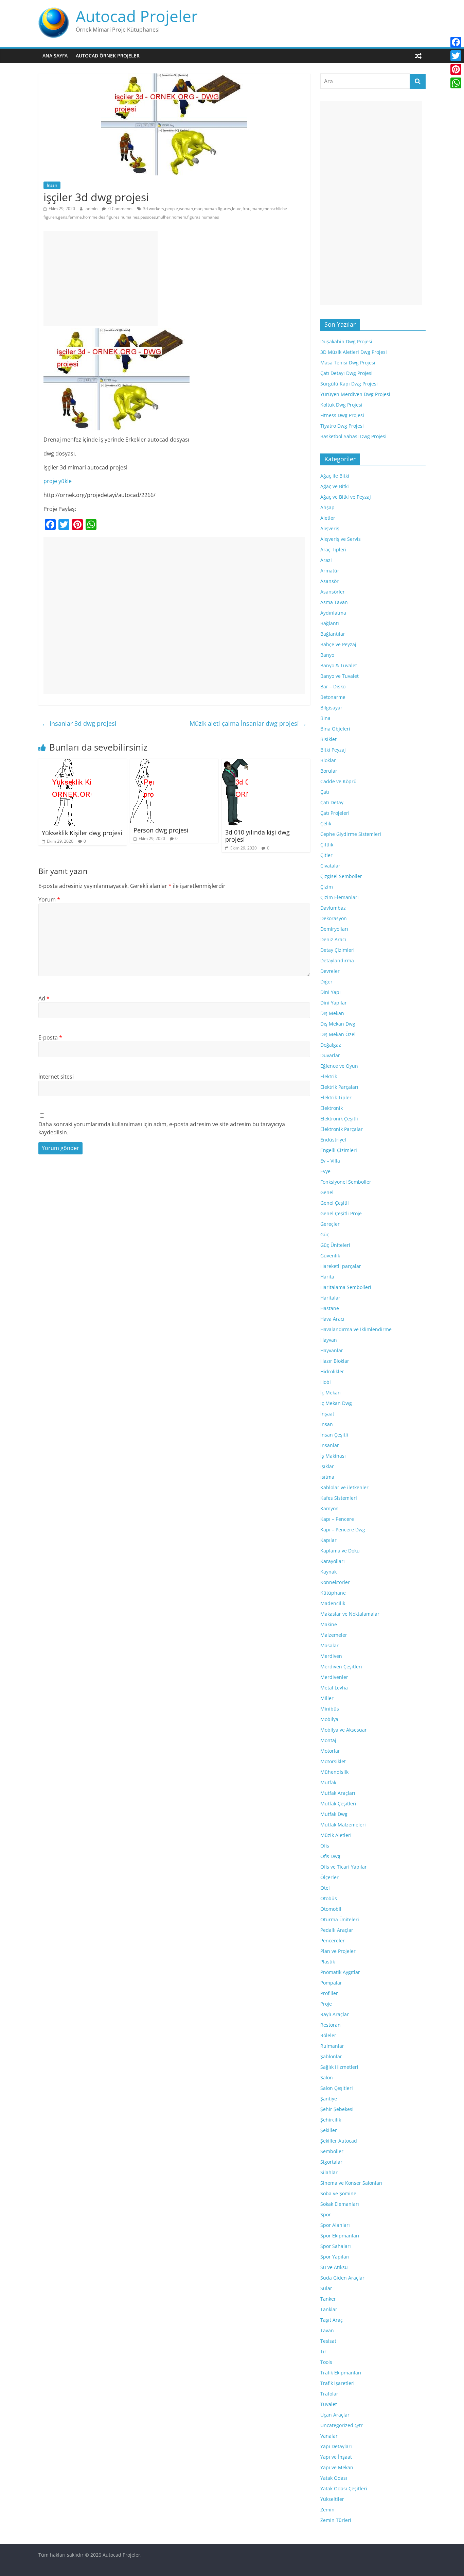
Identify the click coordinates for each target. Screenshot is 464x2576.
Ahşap (327, 507)
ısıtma (327, 1477)
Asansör (329, 581)
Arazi (326, 560)
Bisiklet (328, 739)
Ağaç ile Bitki (335, 476)
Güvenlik (330, 1256)
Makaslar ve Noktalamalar (350, 1614)
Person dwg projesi (161, 830)
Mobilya (329, 1719)
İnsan (52, 185)
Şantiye (329, 2099)
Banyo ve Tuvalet (340, 676)
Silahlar (329, 2172)
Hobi (326, 1382)
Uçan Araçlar (335, 2415)
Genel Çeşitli (335, 1203)
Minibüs (330, 1709)
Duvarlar (330, 1055)
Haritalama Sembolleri (346, 1287)
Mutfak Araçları (338, 1793)
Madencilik (333, 1603)
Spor (326, 2214)
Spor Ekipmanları (340, 2236)
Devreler (330, 971)
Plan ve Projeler (338, 1951)
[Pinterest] (456, 69)
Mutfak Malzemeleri (343, 1825)
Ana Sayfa (55, 56)
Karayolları (333, 1561)
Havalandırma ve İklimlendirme (356, 1329)
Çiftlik (327, 845)
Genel (327, 1192)
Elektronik (332, 1108)
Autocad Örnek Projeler (108, 56)
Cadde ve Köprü (338, 781)
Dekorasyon (334, 918)
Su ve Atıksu (334, 2267)
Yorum (49, 899)
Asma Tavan (334, 602)
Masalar (329, 1645)
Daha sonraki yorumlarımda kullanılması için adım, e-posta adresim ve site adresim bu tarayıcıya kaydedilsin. (162, 1128)
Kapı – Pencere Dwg (343, 1530)
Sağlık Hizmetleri (339, 2067)
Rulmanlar (332, 2046)
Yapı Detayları (336, 2446)
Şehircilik (331, 2120)
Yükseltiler (332, 2499)
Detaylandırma (337, 960)
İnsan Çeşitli (334, 1435)
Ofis (325, 1846)
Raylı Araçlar (335, 2014)
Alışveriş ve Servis (341, 539)
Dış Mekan (332, 1013)
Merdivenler (334, 1677)
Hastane (330, 1308)
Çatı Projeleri (335, 813)
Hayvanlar (332, 1350)
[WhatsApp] (456, 83)
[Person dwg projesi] (142, 763)
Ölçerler (329, 1877)
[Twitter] (456, 56)
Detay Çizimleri (337, 950)
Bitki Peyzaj (333, 750)
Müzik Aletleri (336, 1835)
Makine (329, 1624)
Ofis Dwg (330, 1856)
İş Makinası (333, 1456)
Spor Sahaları (336, 2246)
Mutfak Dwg (334, 1814)
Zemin (327, 2510)
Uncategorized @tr (342, 2425)
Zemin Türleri (336, 2520)
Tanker (328, 2299)
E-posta (50, 1037)
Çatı (325, 792)
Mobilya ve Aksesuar (344, 1730)
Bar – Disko (333, 686)
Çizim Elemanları (340, 897)
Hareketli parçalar (341, 1266)
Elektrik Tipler (336, 1097)
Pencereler (333, 1940)
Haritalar (330, 1298)
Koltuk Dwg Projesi (341, 405)
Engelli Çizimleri (339, 1150)
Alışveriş (330, 528)
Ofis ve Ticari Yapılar (344, 1867)
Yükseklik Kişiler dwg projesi (82, 833)
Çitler (326, 855)
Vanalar (329, 2436)
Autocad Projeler (137, 16)
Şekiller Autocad (339, 2141)
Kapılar (328, 1540)
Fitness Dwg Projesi (342, 415)
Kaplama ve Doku (340, 1551)
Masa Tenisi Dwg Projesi (348, 363)
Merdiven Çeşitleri (341, 1667)
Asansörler (333, 592)
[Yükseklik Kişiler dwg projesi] (65, 763)
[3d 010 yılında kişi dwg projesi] (235, 763)
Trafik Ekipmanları (341, 2373)
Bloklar (328, 760)
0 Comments (120, 209)
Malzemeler (334, 1635)
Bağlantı (330, 623)
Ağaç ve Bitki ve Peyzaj (346, 497)
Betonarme (333, 697)
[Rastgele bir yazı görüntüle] (418, 56)
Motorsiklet (333, 1761)
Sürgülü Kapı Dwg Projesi (349, 384)
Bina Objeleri (335, 729)
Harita (327, 1277)
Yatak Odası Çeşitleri (344, 2488)
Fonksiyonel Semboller (346, 1182)
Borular (329, 771)
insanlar (330, 1445)
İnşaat (327, 1414)
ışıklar (327, 1466)
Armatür (330, 571)
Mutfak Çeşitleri (338, 1804)
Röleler (328, 2035)
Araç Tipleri (333, 549)
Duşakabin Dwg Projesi (346, 341)
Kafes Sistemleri (339, 1498)
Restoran (331, 2025)
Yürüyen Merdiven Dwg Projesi (355, 394)
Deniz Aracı (333, 939)
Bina (325, 718)
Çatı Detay (332, 802)
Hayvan (329, 1340)
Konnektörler (335, 1582)
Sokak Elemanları (340, 2204)
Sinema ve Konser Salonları (351, 2183)
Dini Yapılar (334, 1003)
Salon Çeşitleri (337, 2088)
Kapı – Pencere (337, 1519)
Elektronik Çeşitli (339, 1119)
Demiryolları (334, 929)
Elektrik (329, 1076)
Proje (326, 2004)
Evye (325, 1171)
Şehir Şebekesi (337, 2109)
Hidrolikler (332, 1371)
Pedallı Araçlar (337, 1930)
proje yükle (58, 481)
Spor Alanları (335, 2225)
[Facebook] (456, 42)
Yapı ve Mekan (337, 2467)
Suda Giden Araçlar (342, 2278)
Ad (44, 998)
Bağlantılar (333, 634)
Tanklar (329, 2309)
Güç (325, 1234)
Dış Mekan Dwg (338, 1024)
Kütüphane (333, 1593)
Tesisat (328, 2341)
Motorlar (330, 1751)
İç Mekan (331, 1393)
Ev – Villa (330, 1161)
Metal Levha (334, 1688)
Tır (323, 2351)
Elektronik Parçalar (342, 1129)
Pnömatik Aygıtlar (340, 1972)
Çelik (326, 823)
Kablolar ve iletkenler (344, 1487)
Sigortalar (331, 2162)
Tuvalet (329, 2404)
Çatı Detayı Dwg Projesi (346, 373)
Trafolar (329, 2394)
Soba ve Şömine (338, 2193)
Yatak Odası (334, 2478)
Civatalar (330, 866)
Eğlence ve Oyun (339, 1066)
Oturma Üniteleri (340, 1919)
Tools (326, 2362)
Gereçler (330, 1224)
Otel (325, 1888)
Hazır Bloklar (335, 1361)
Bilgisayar (331, 708)
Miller (327, 1698)
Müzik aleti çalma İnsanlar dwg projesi (248, 723)
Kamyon (329, 1508)
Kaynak (328, 1572)
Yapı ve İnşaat (336, 2457)
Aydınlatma (333, 613)
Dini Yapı (331, 992)
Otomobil (331, 1909)
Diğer (326, 982)
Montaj (328, 1740)
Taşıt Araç (332, 2320)
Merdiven (331, 1656)
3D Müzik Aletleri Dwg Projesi (354, 352)
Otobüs (329, 1898)
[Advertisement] (101, 278)
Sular (326, 2288)
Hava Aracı (332, 1319)
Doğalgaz (331, 1045)
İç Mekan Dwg (336, 1403)
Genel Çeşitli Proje (341, 1213)
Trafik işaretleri (337, 2383)
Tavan (327, 2330)
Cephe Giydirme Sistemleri (351, 834)
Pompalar (331, 1983)
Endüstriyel (333, 1140)
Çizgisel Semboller (341, 876)
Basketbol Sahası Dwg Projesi (353, 436)
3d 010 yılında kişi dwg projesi (257, 836)
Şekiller (329, 2130)
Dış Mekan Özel (338, 1034)
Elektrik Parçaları (339, 1087)
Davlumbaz (333, 908)
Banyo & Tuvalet (339, 665)
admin (92, 209)
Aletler (328, 518)
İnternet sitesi (56, 1077)
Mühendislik (334, 1772)
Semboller (332, 2151)
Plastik (328, 1962)
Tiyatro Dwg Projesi (342, 426)
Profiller (329, 1993)
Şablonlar (331, 2056)
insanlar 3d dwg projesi (79, 723)
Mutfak (328, 1782)
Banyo (327, 655)
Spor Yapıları (335, 2257)
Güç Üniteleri (335, 1245)
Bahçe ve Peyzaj (338, 644)
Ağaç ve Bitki (335, 486)
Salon (327, 2077)
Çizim (327, 887)
